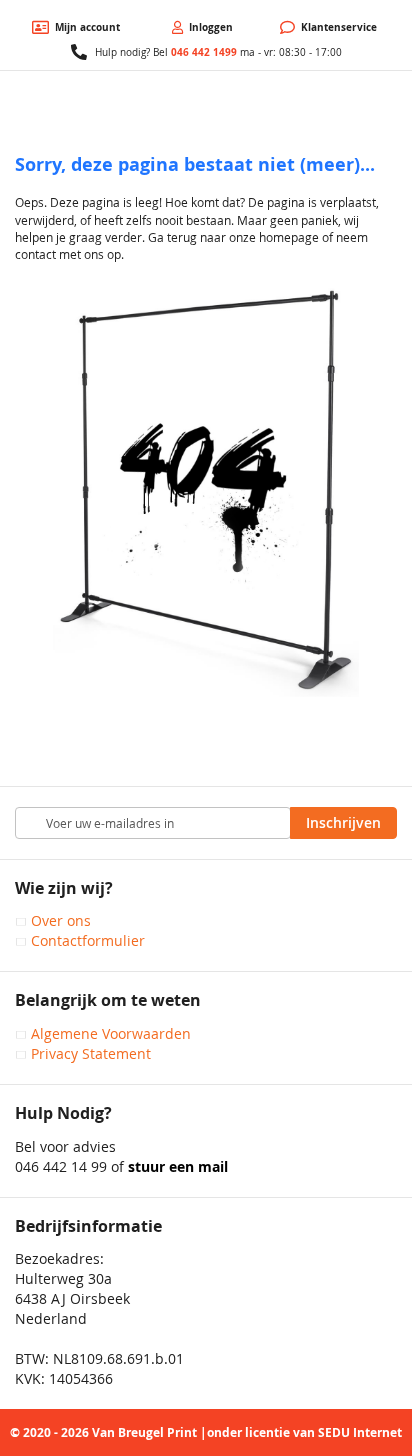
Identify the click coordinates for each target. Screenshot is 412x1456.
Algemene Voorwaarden (111, 1033)
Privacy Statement (91, 1053)
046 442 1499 (204, 52)
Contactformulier (88, 940)
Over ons (61, 920)
